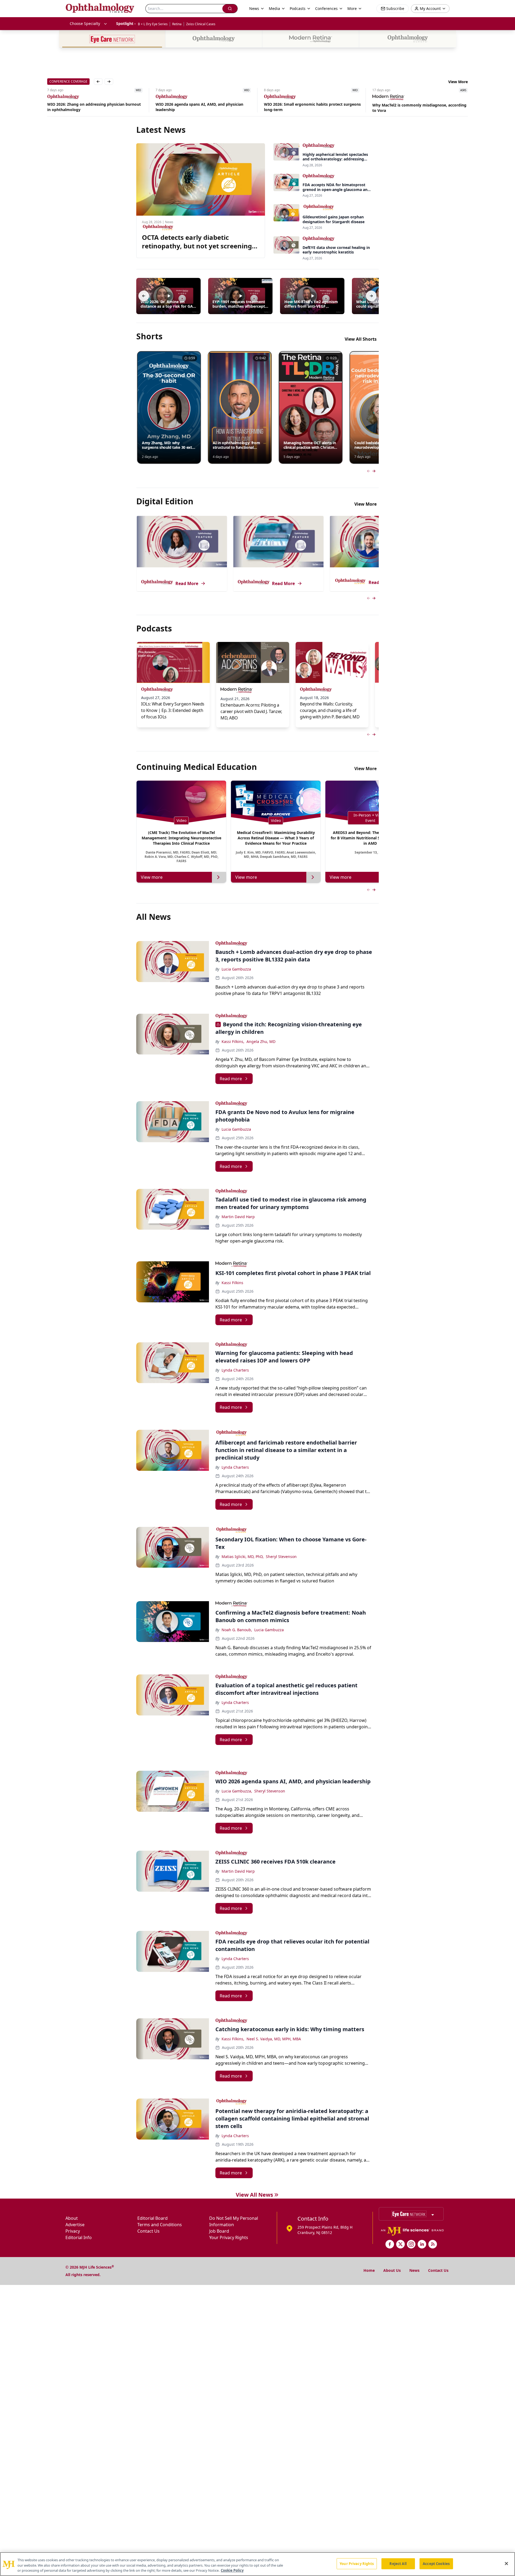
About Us (392, 2270)
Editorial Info (79, 2237)
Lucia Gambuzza (236, 969)
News (414, 2270)
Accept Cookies (436, 2563)
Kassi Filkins (232, 1283)
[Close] (506, 2563)
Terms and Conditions (160, 2225)
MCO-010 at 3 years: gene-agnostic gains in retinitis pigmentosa (420, 108)
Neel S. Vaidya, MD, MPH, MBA (274, 2039)
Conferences (326, 8)
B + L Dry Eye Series (153, 24)
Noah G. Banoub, (237, 1630)
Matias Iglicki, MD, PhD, (243, 1557)
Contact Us (148, 2231)
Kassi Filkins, (233, 1041)
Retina (177, 24)
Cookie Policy (232, 2570)
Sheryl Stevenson (281, 1557)
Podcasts (298, 8)
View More (458, 82)
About (72, 2218)
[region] (257, 2564)
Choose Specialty (85, 23)
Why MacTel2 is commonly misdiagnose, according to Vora (311, 108)
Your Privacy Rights (229, 2237)
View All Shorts (361, 339)
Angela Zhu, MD (261, 1041)
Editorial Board (152, 2218)
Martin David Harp (238, 1217)
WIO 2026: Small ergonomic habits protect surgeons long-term (204, 107)
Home (369, 2270)
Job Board (219, 2231)
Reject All (398, 2563)
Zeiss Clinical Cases (201, 24)
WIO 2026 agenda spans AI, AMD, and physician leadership (91, 107)
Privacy (73, 2231)
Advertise (75, 2225)
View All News (254, 2195)
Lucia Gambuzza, (237, 1791)
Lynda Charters (235, 1370)
